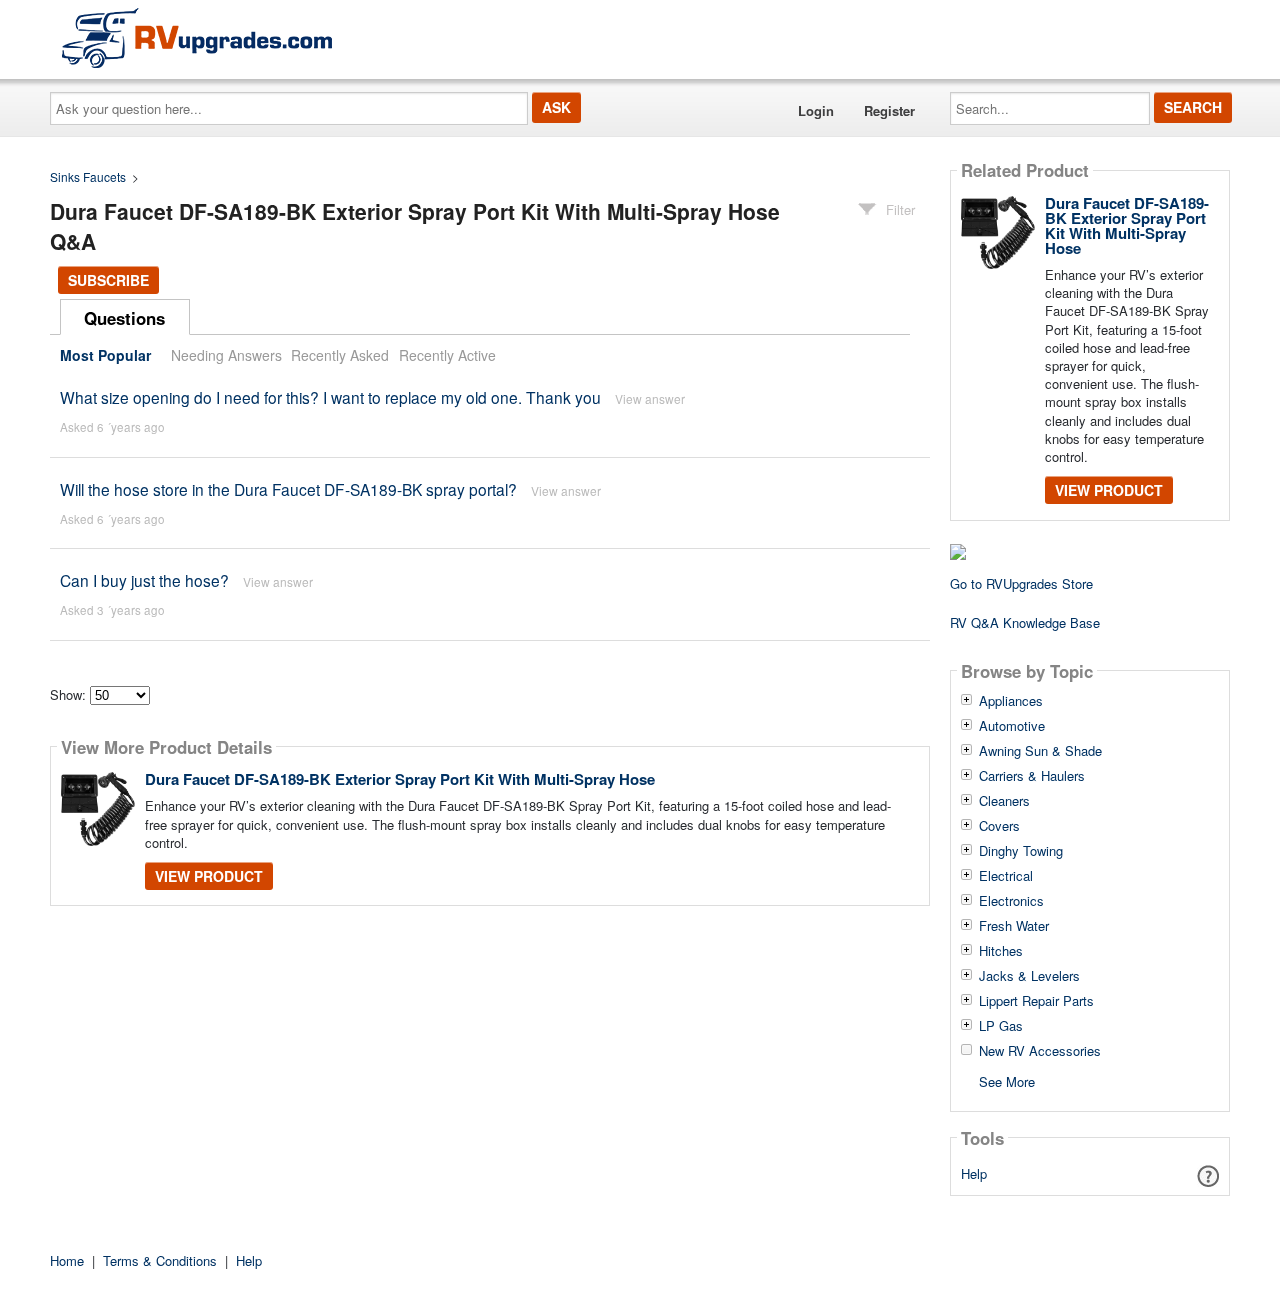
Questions (124, 318)
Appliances (1011, 701)
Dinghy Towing (1021, 851)
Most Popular (105, 355)
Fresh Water (1014, 926)
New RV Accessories (1040, 1051)
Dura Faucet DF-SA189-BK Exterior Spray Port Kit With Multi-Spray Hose (400, 779)
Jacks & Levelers (1029, 976)
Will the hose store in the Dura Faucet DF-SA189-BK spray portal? (288, 489)
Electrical (1006, 876)
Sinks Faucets (88, 176)
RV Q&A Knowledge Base (1025, 622)
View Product (209, 876)
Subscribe (108, 280)
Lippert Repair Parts (1036, 1001)
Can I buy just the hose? (144, 580)
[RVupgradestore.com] (197, 37)
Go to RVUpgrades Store (1021, 583)
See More (1007, 1080)
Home (67, 1260)
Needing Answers (226, 355)
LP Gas (1001, 1026)
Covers (999, 826)
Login (816, 110)
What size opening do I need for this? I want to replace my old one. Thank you (330, 397)
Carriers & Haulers (1032, 776)
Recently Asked (340, 355)
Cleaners (1004, 801)
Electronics (1011, 901)
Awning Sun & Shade (1040, 751)
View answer (650, 398)
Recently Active (447, 355)
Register (889, 110)
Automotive (1012, 726)
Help (974, 1173)
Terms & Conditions (160, 1260)
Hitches (1001, 951)
